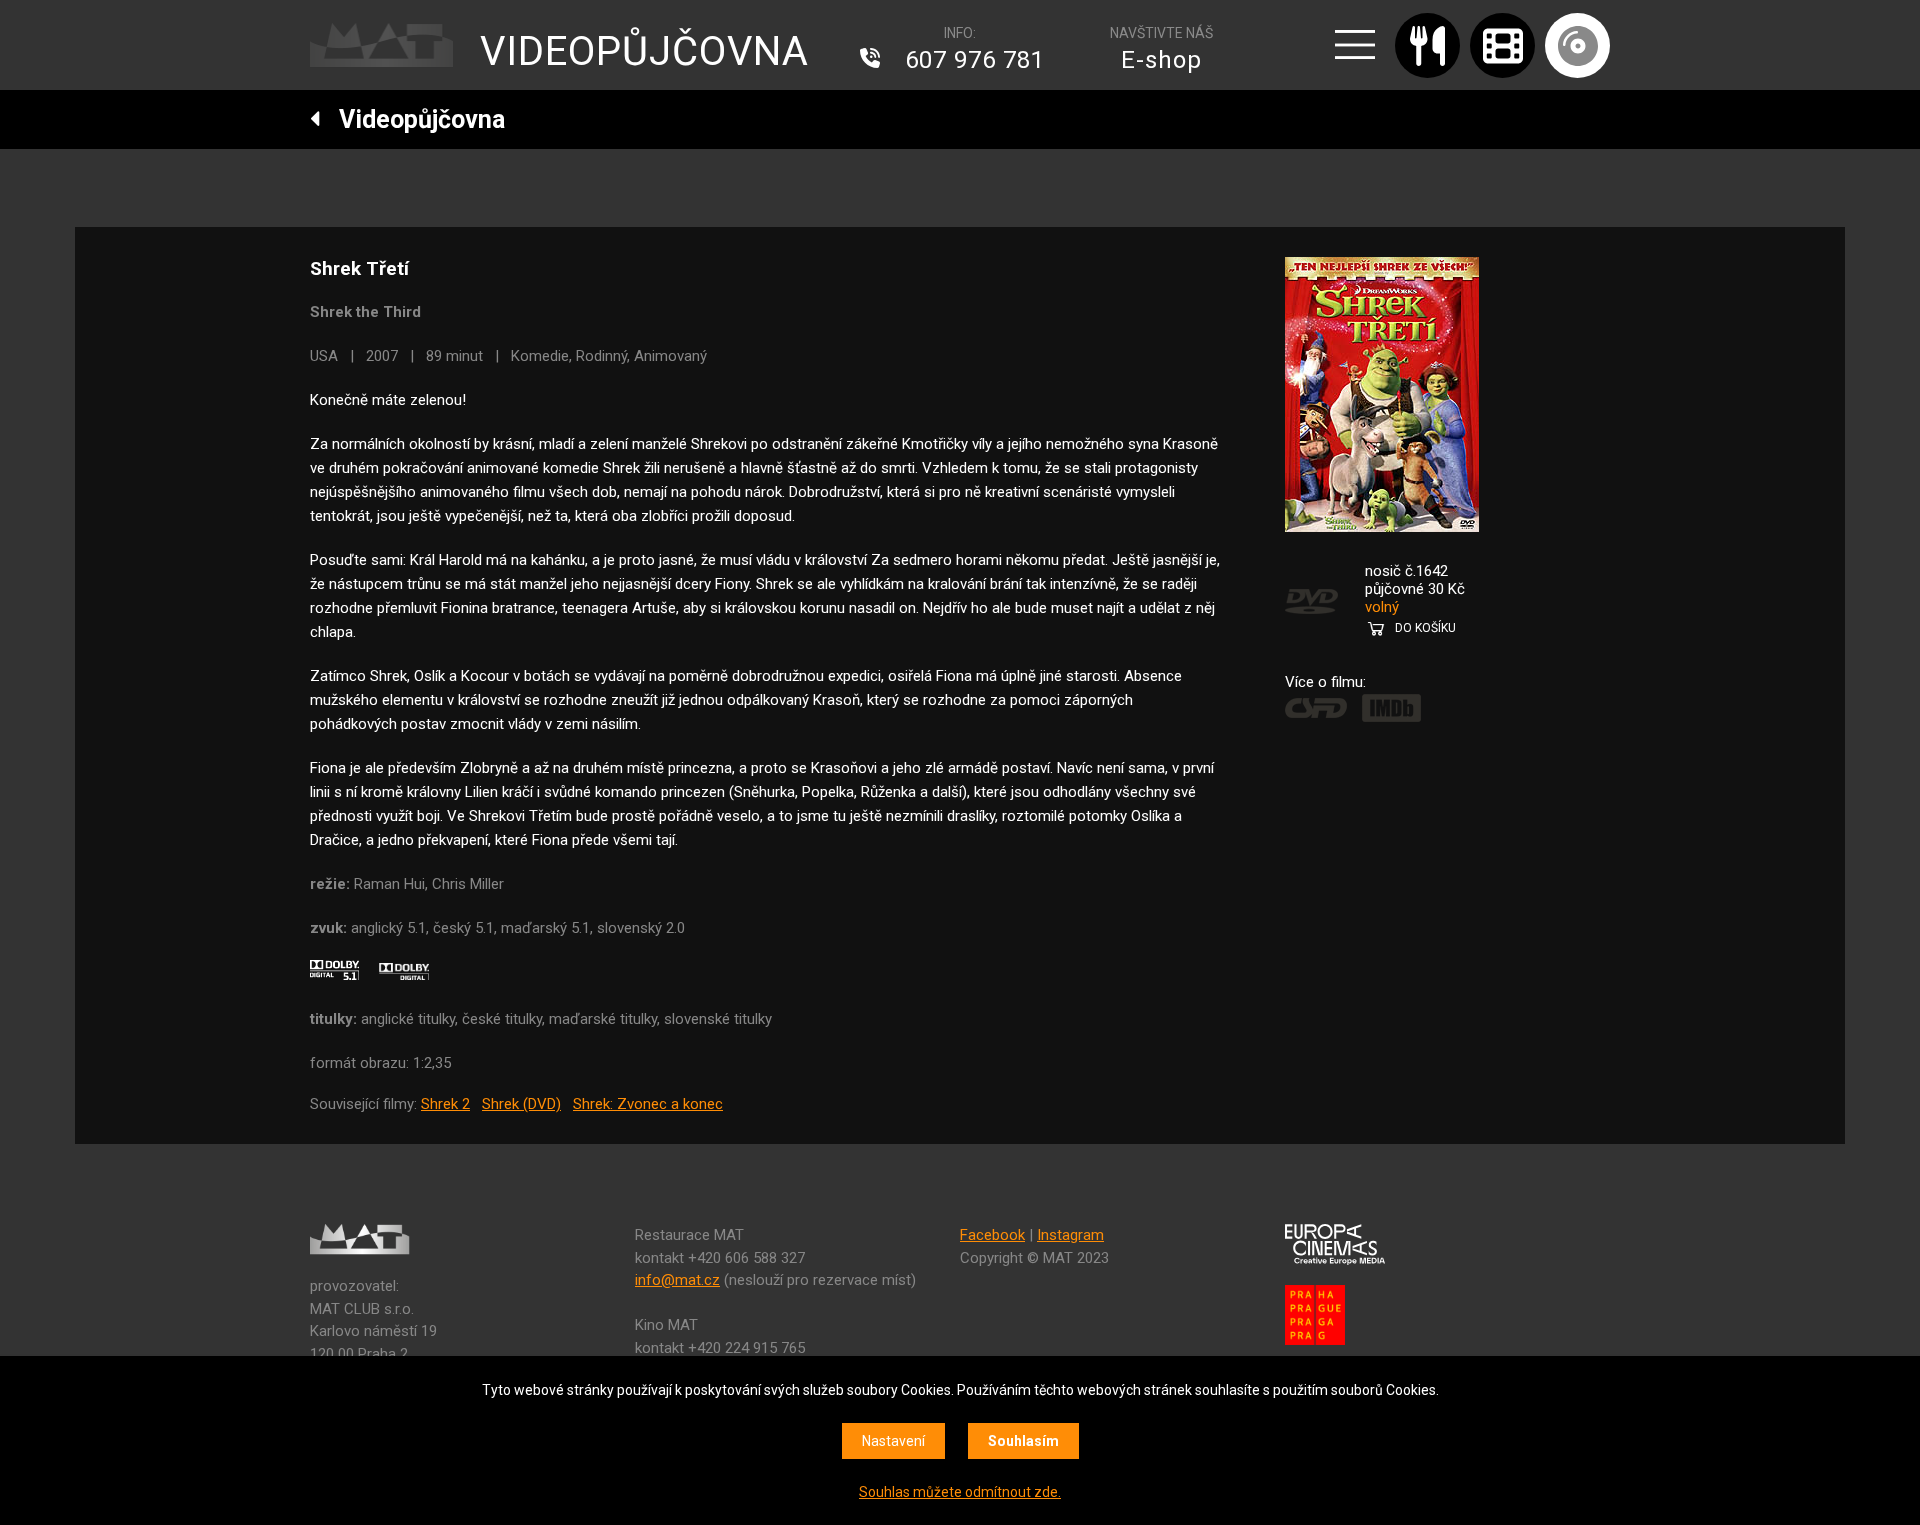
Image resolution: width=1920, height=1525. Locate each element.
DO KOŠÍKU (1425, 628)
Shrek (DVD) (521, 1104)
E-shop (1161, 60)
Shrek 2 (445, 1104)
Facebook (992, 1235)
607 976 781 (975, 60)
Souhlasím (1023, 1441)
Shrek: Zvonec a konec (648, 1104)
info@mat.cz (677, 1280)
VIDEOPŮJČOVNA (644, 51)
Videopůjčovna (413, 119)
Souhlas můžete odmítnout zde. (960, 1492)
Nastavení (893, 1441)
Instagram (1070, 1235)
